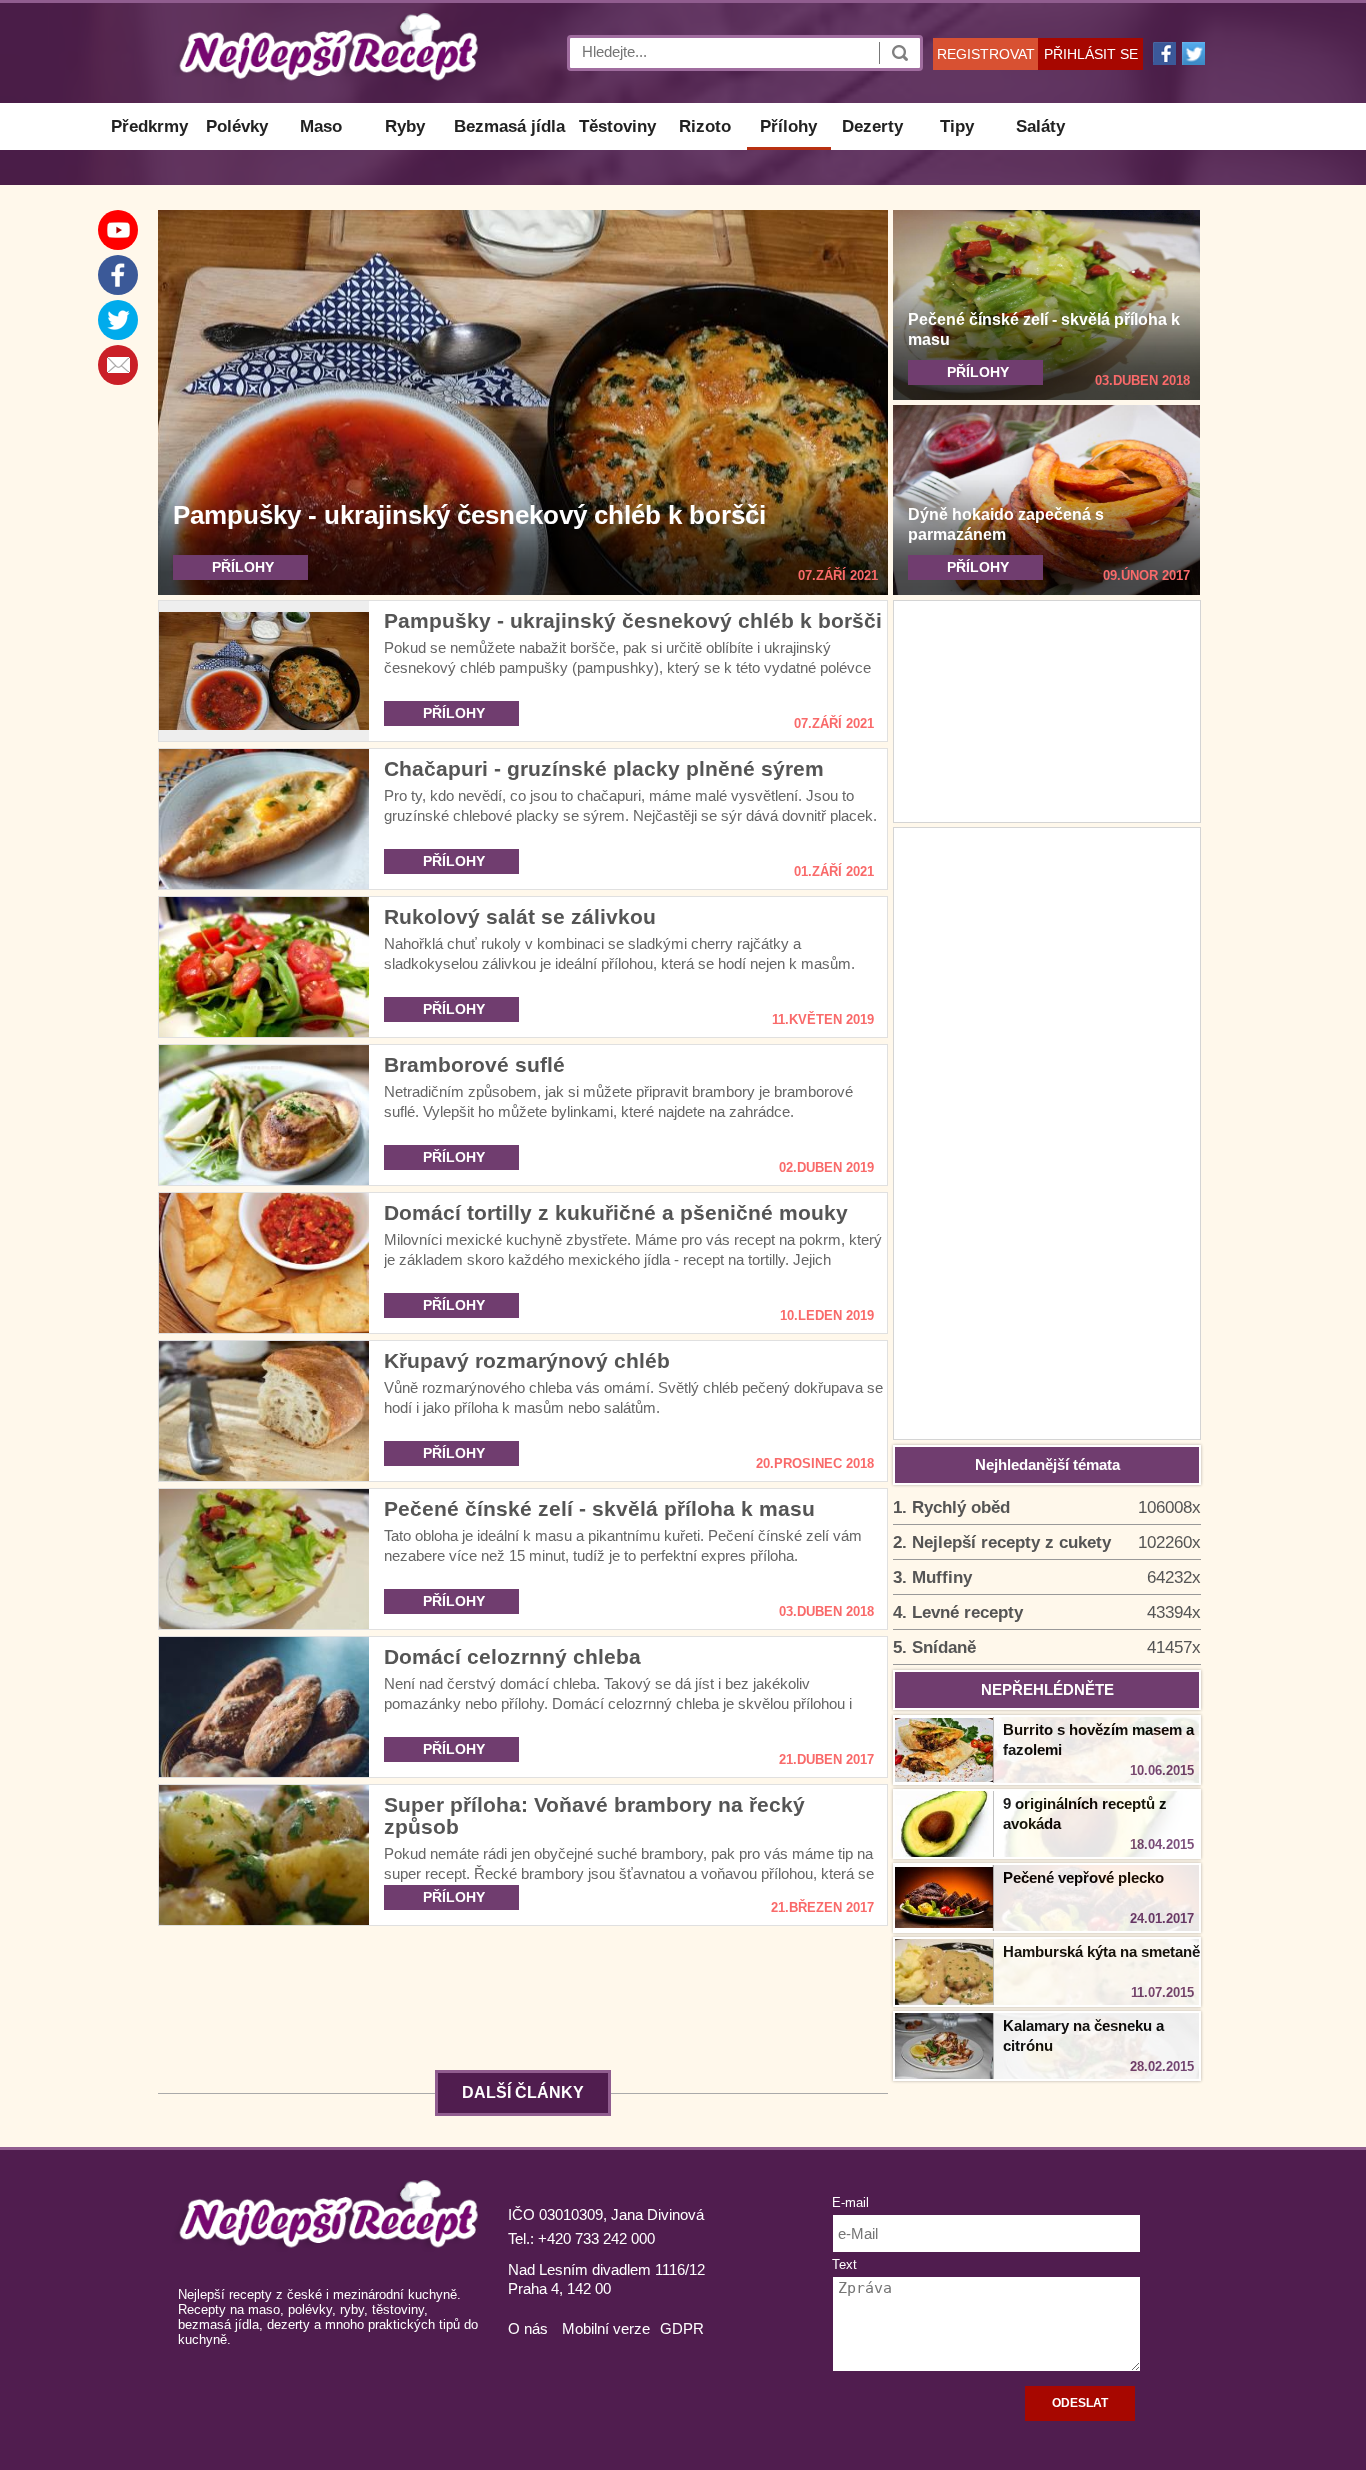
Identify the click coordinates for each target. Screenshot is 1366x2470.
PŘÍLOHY (243, 567)
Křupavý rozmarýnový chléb (527, 1360)
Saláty (1040, 126)
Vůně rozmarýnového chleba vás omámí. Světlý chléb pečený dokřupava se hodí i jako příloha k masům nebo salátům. (633, 1397)
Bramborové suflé (474, 1064)
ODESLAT (1080, 2403)
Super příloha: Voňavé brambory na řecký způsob (594, 1815)
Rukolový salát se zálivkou (520, 916)
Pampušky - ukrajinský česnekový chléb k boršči (469, 515)
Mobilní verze (606, 2328)
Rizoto (705, 126)
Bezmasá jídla (509, 126)
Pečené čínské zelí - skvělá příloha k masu (599, 1508)
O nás (528, 2328)
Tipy (957, 126)
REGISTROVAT (986, 54)
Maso (321, 126)
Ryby (405, 126)
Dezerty (872, 126)
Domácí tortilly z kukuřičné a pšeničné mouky (616, 1212)
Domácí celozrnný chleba (512, 1656)
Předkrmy (149, 126)
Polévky (237, 126)
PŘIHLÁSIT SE (1091, 54)
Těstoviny (617, 126)
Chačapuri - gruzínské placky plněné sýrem (604, 768)
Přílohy (788, 126)
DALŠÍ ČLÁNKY (523, 2092)
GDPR (682, 2328)
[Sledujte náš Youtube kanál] (118, 230)
